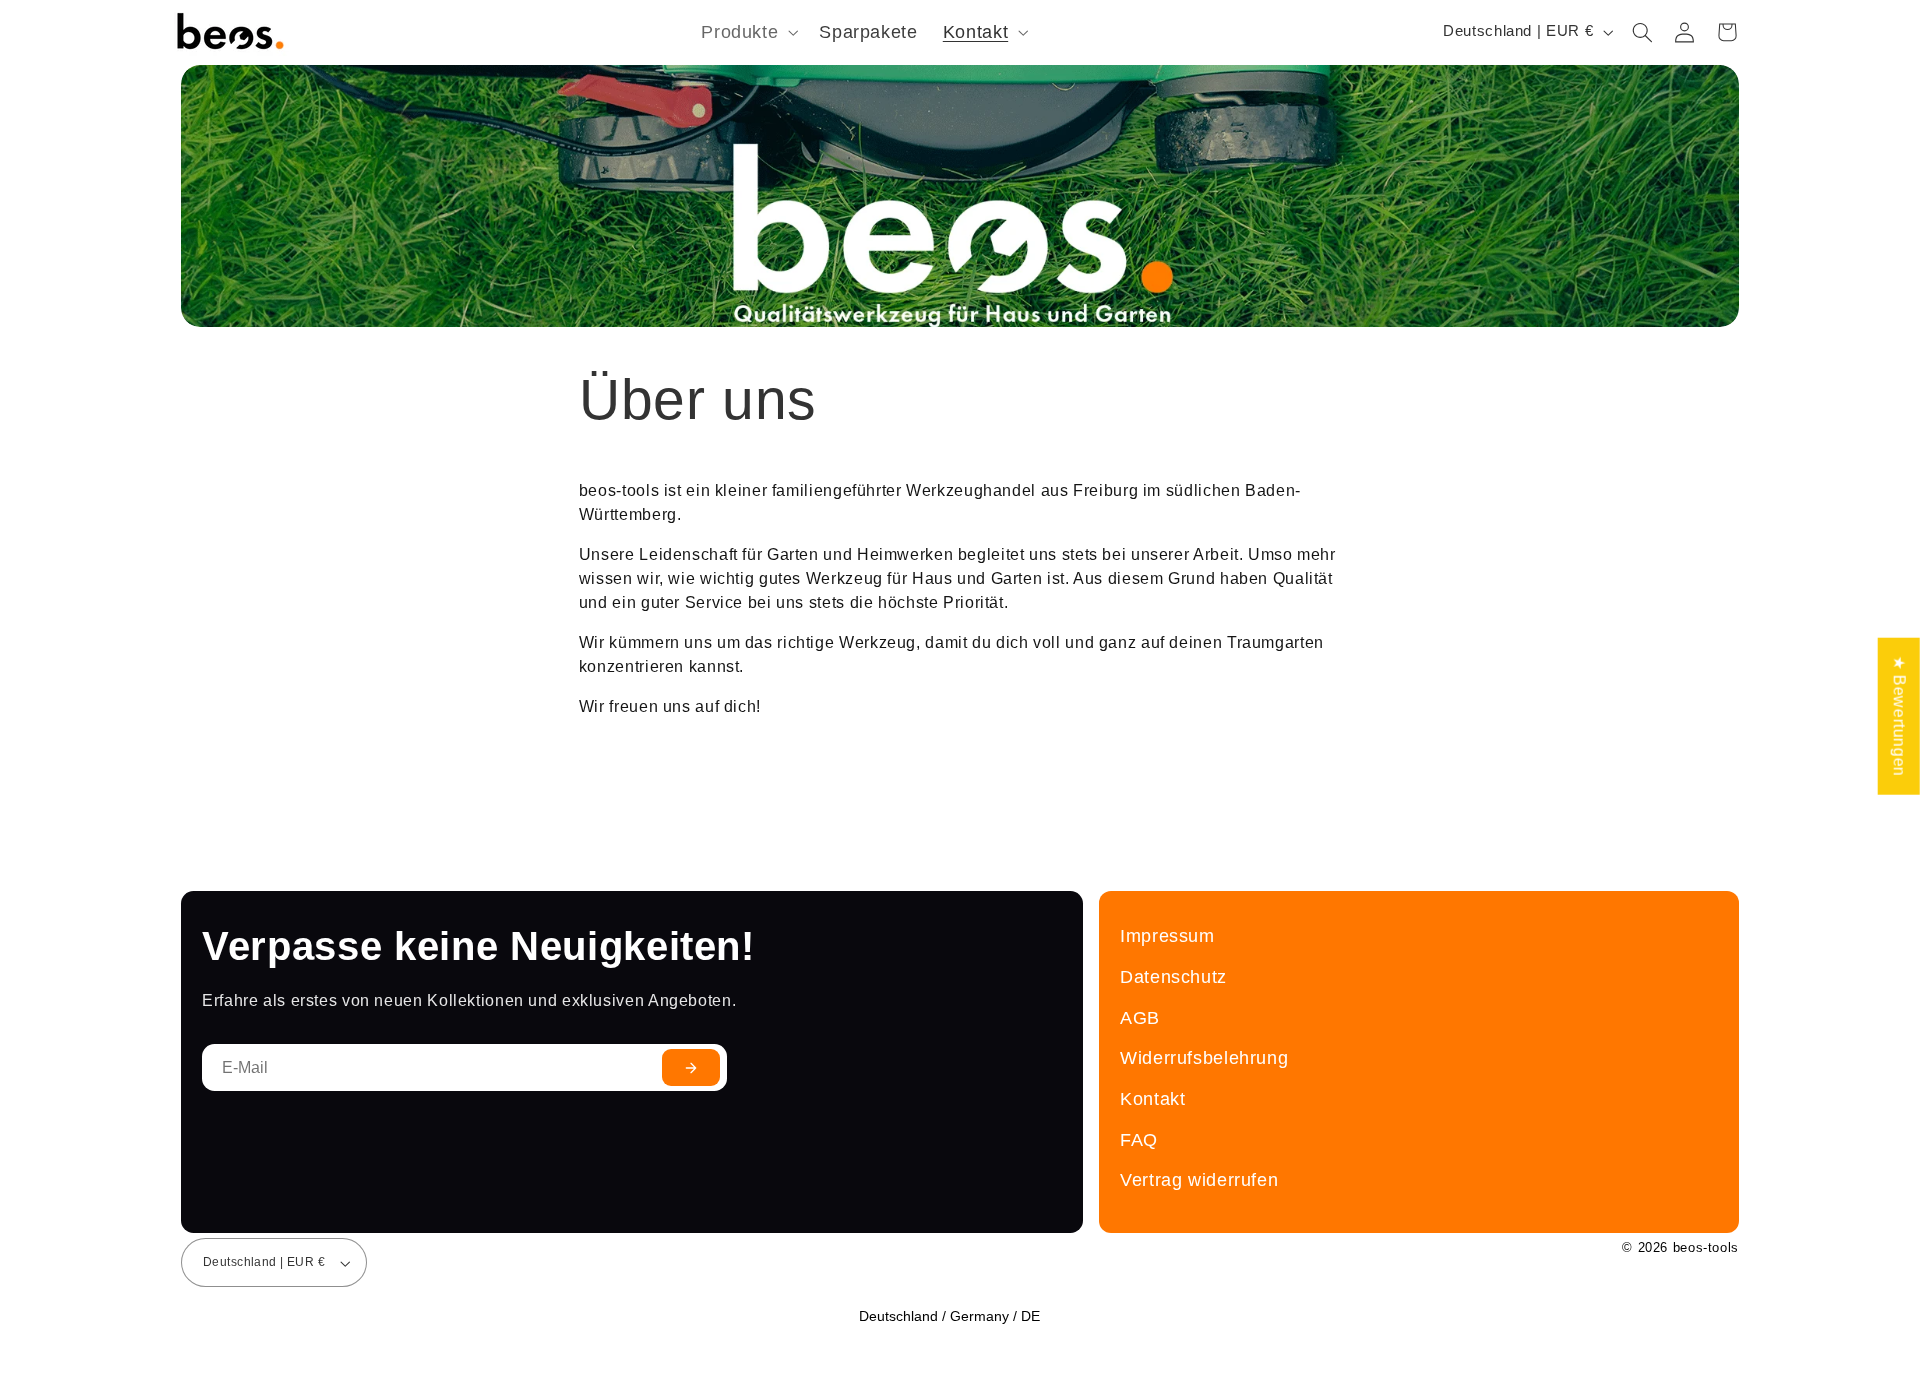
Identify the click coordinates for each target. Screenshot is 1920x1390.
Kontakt (1152, 1098)
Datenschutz (1173, 976)
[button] (748, 32)
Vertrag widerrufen (1199, 1179)
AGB (1140, 1017)
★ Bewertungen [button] (1899, 715)
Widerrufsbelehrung (1204, 1057)
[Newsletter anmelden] (691, 1067)
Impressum (1167, 935)
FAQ (1139, 1139)
